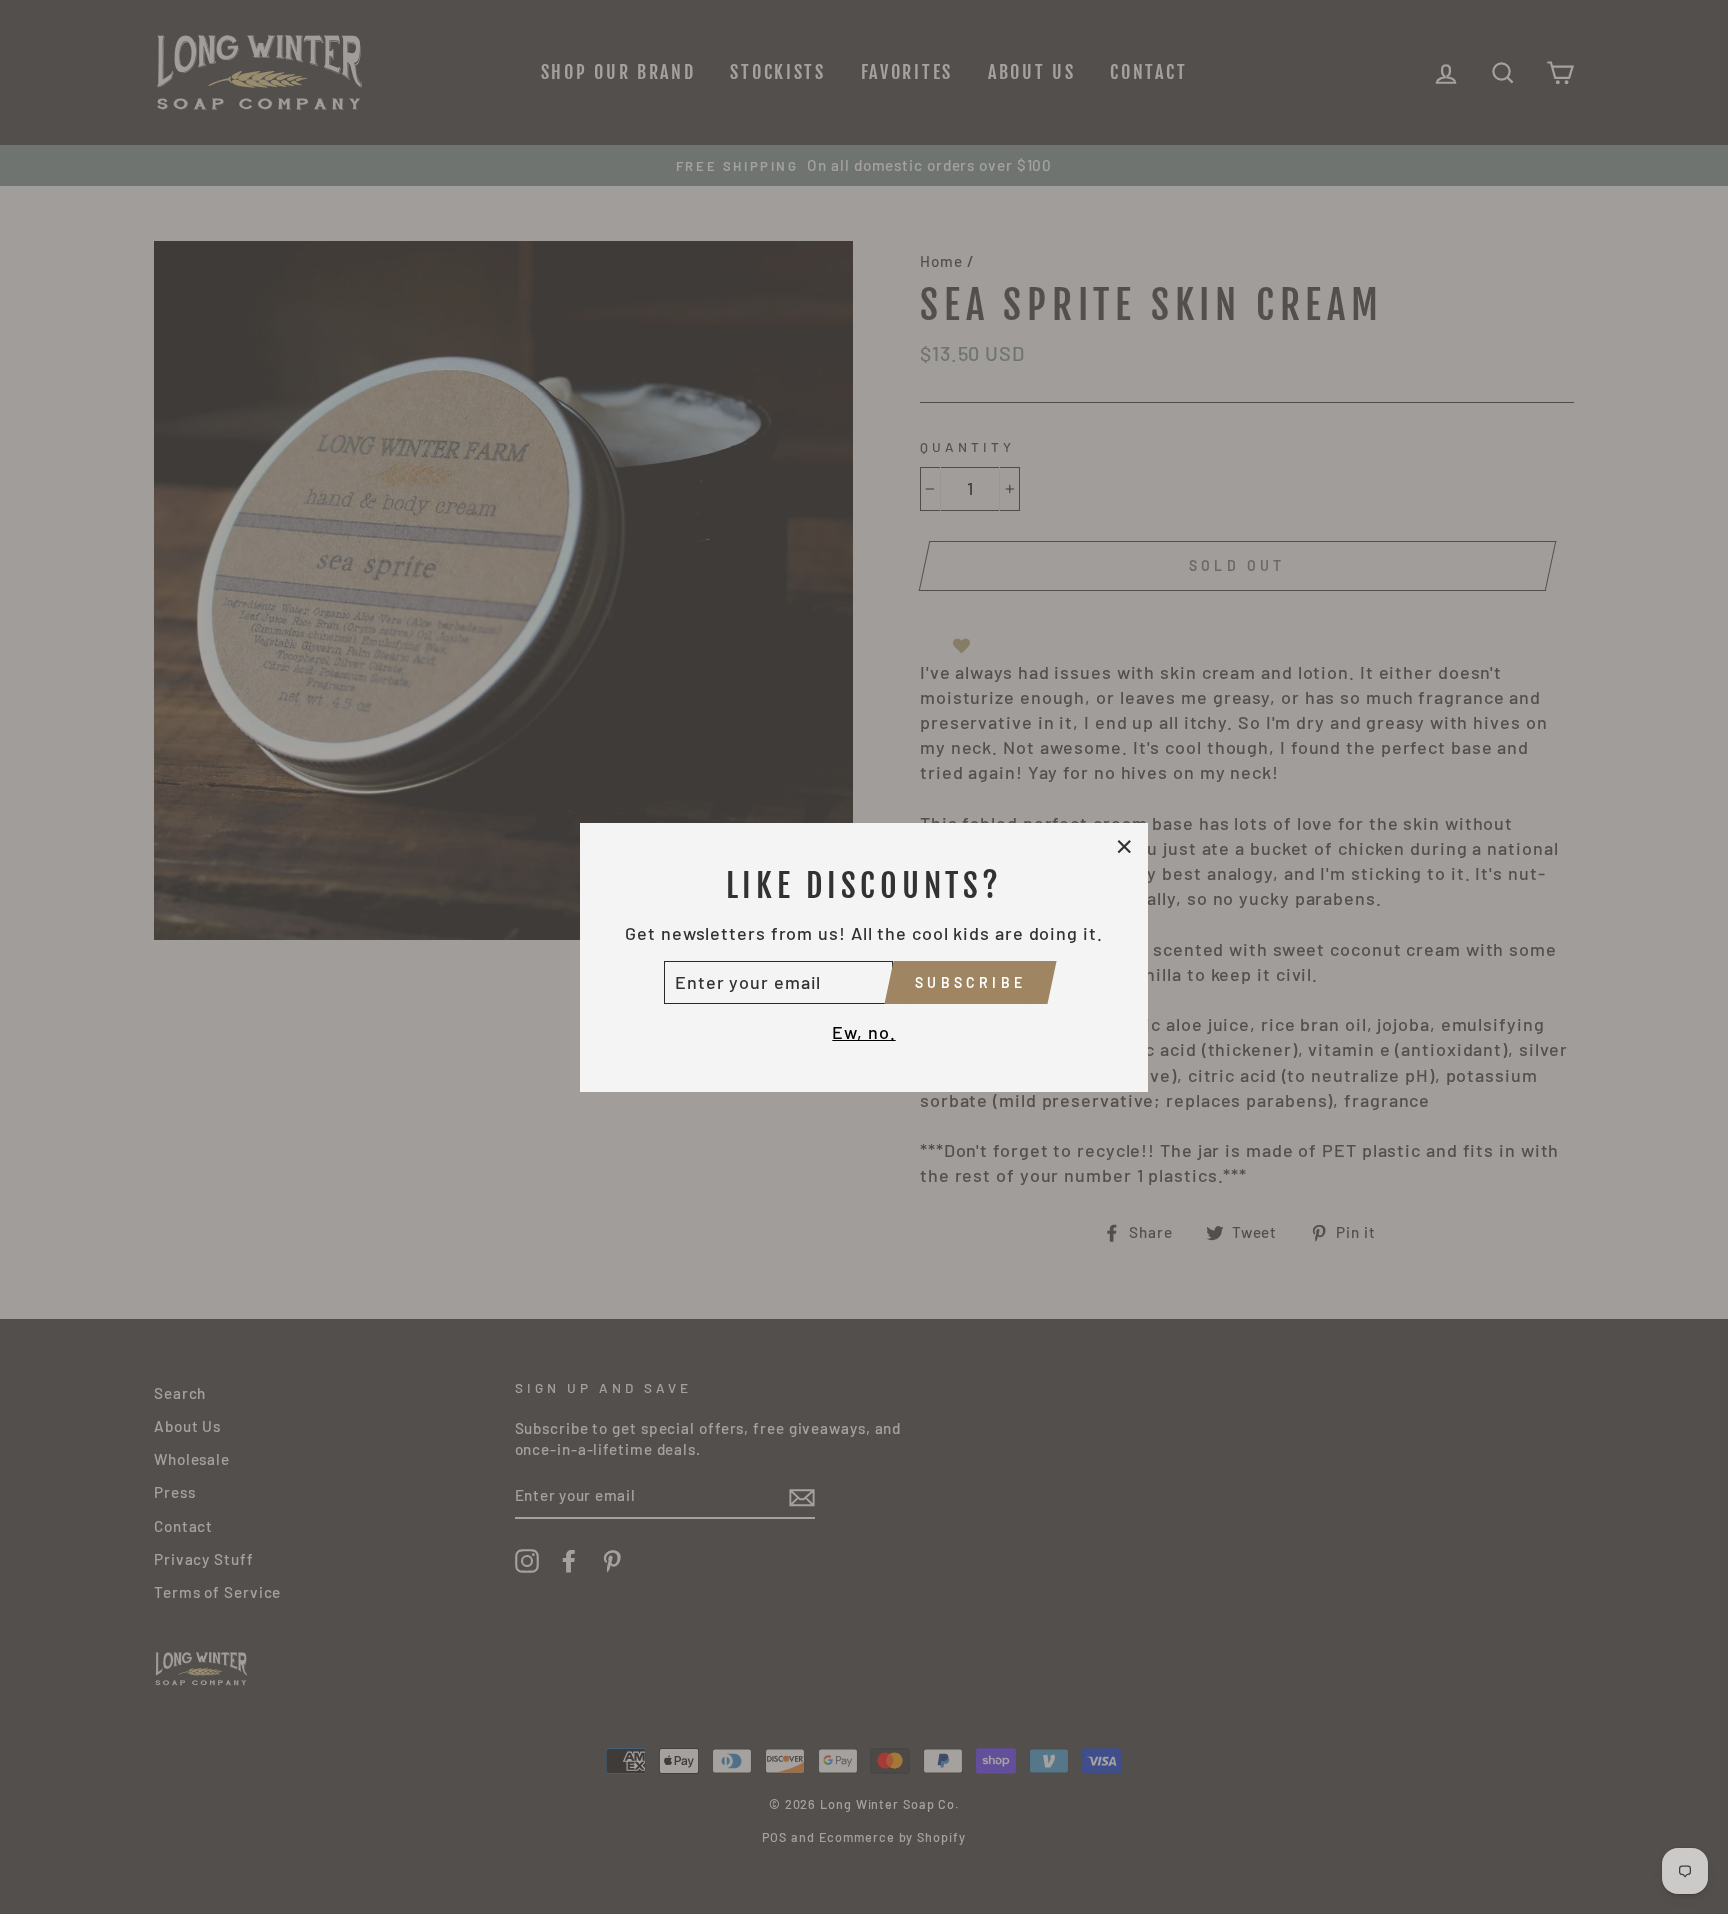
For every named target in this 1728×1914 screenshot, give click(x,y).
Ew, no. (863, 1032)
